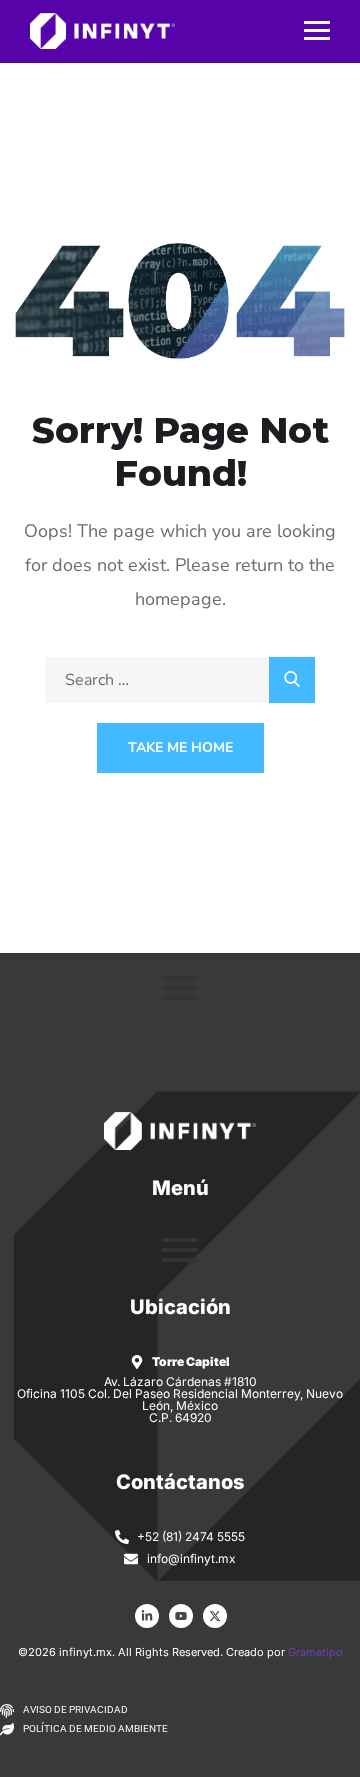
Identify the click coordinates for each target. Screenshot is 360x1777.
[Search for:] (180, 680)
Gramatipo (315, 1652)
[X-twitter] (215, 1616)
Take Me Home (180, 747)
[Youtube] (181, 1616)
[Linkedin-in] (147, 1616)
